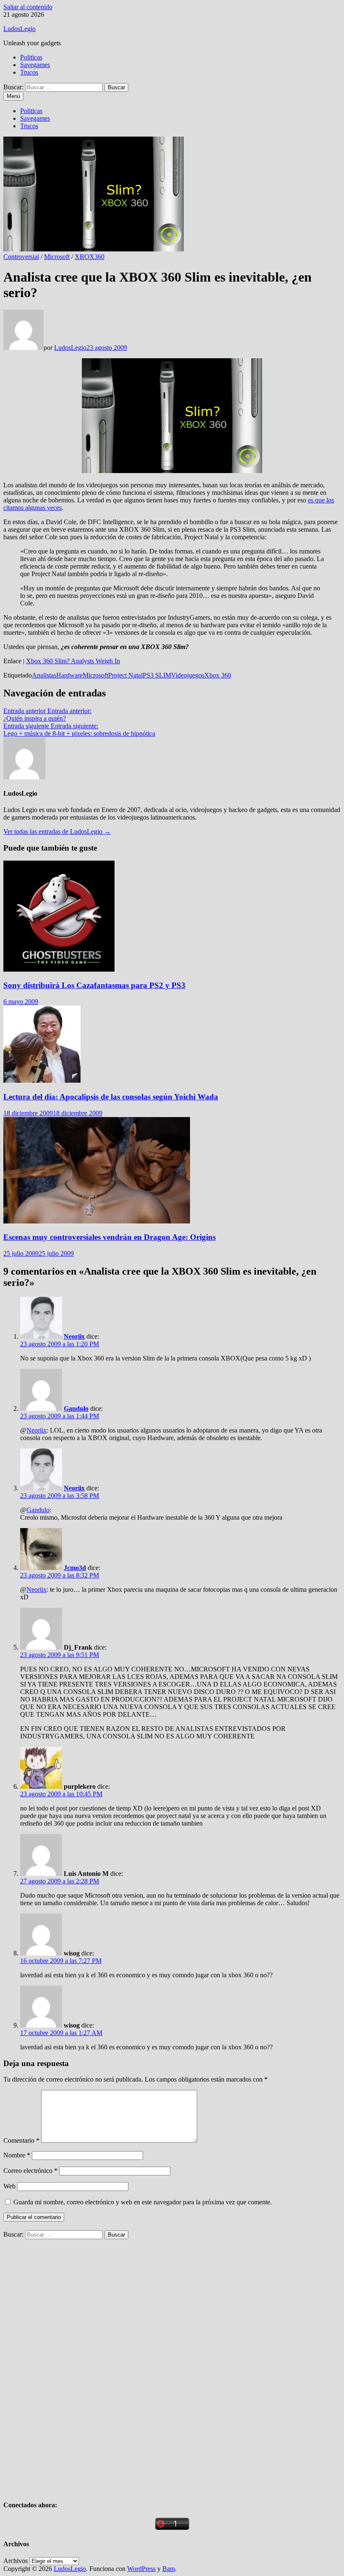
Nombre (17, 2155)
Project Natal (125, 675)
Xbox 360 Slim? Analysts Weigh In (73, 661)
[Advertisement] (66, 2365)
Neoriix (74, 1336)
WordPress (141, 2569)
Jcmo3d (75, 1568)
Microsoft (57, 257)
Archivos (16, 2561)
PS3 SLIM (157, 675)
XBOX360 (90, 257)
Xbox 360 (218, 675)
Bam (169, 2569)
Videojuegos (188, 675)
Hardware (69, 675)
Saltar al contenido (28, 7)
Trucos (29, 72)
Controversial (21, 257)
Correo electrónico (30, 2171)
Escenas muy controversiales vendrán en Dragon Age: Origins (109, 1237)
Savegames (35, 65)
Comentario (21, 2140)
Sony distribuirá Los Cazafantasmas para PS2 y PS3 (94, 985)
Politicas (31, 57)
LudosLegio (20, 29)
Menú (13, 96)
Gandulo (76, 1408)
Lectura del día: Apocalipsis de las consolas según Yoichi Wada (111, 1097)
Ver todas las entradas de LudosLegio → (57, 832)
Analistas (44, 675)
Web (9, 2186)
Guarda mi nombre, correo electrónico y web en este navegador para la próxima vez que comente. (143, 2202)
